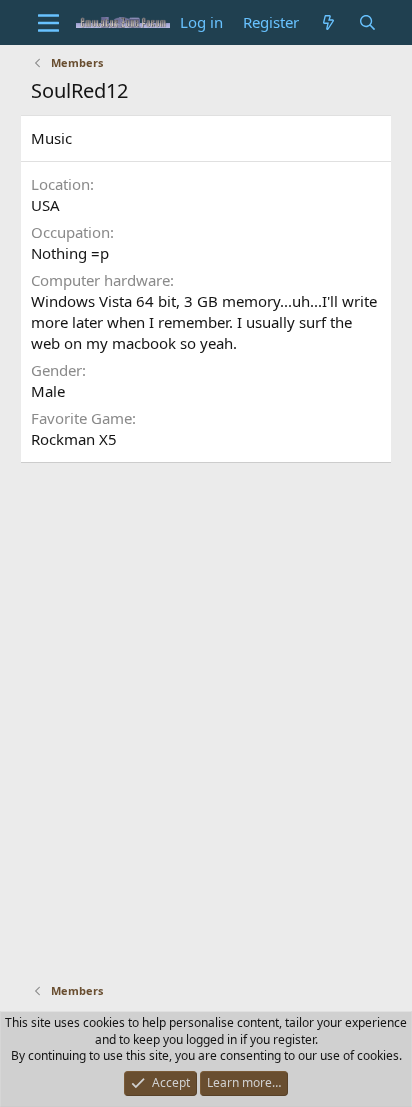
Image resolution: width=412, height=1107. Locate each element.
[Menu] (48, 23)
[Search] (367, 22)
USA (45, 205)
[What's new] (328, 22)
